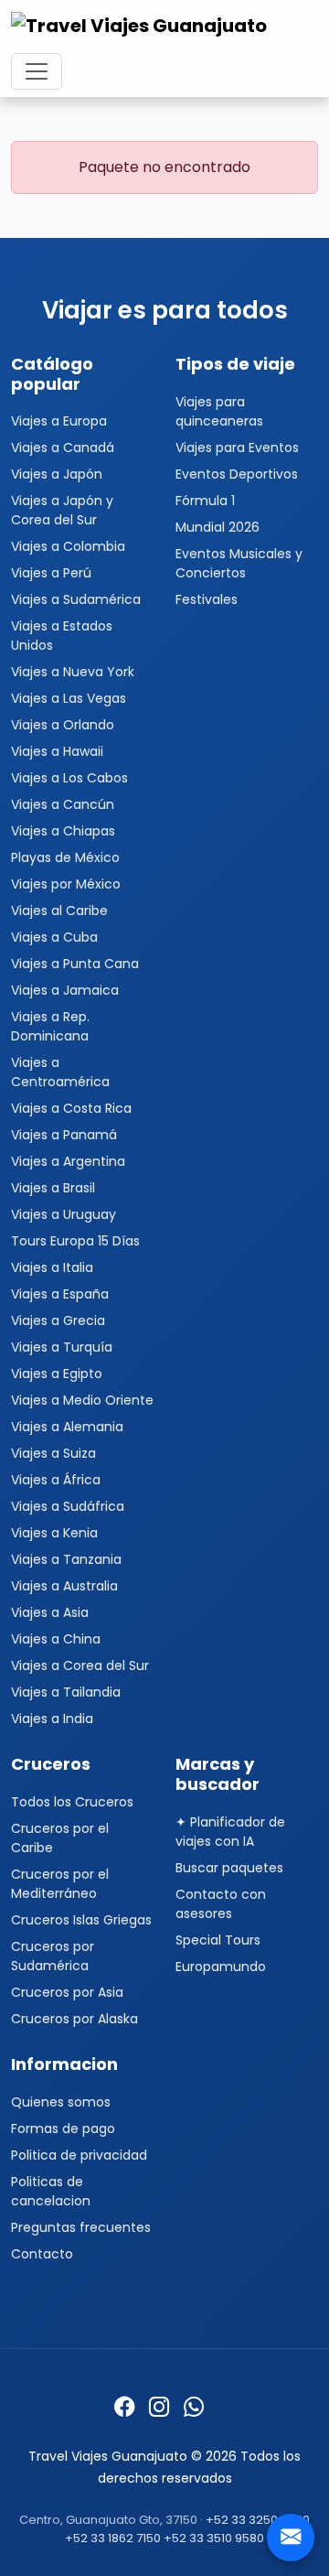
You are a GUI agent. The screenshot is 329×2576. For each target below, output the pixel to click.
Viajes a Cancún (63, 804)
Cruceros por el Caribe (60, 1838)
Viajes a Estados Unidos (62, 636)
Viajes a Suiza (53, 1453)
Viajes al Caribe (59, 911)
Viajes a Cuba (54, 937)
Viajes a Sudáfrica (68, 1506)
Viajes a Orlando (63, 725)
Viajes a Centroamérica (60, 1072)
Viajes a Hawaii (57, 751)
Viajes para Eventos (237, 447)
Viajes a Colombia (68, 546)
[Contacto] (291, 2538)
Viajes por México (66, 884)
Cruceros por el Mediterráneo (60, 1884)
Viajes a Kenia (54, 1533)
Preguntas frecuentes (81, 2227)
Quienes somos (61, 2102)
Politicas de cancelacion (51, 2191)
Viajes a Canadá (63, 447)
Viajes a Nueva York (73, 672)
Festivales (207, 599)
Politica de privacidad (79, 2155)
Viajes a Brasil (53, 1188)
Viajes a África (56, 1480)
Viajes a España (60, 1294)
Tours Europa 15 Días (75, 1241)
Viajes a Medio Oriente (82, 1400)
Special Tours (218, 1940)
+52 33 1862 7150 (113, 2538)
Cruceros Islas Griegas (81, 1920)
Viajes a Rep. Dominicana (50, 1026)
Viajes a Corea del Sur (80, 1665)
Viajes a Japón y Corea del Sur (62, 510)
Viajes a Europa (59, 421)
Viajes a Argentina (68, 1161)
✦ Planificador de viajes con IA (230, 1832)
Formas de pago (63, 2129)
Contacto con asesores (221, 1904)
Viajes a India (52, 1719)
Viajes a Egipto (57, 1374)
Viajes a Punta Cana (75, 964)
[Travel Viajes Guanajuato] (142, 30)
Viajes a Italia (52, 1267)
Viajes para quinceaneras (219, 411)
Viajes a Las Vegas (69, 698)
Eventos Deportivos (237, 474)
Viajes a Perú (51, 573)
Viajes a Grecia (58, 1320)
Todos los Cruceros (72, 1802)
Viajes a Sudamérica (76, 599)
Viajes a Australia (64, 1586)
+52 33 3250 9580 (258, 2520)
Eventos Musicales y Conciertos (239, 563)
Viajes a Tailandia (66, 1692)
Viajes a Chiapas (63, 831)
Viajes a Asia (50, 1612)
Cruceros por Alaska (74, 2019)
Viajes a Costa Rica (71, 1108)
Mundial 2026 (218, 527)
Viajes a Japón (57, 474)
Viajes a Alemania (67, 1427)
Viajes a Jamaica (65, 990)
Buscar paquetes (229, 1868)
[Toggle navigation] (37, 71)
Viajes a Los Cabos (69, 778)
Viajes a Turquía (62, 1347)
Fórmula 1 (205, 501)
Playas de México (65, 857)
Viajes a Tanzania (66, 1559)
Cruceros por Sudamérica (53, 1956)
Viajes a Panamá (64, 1135)
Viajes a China (56, 1639)
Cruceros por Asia (67, 1992)
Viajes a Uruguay (64, 1214)
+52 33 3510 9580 (214, 2538)
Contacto (42, 2254)
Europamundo (221, 1967)
